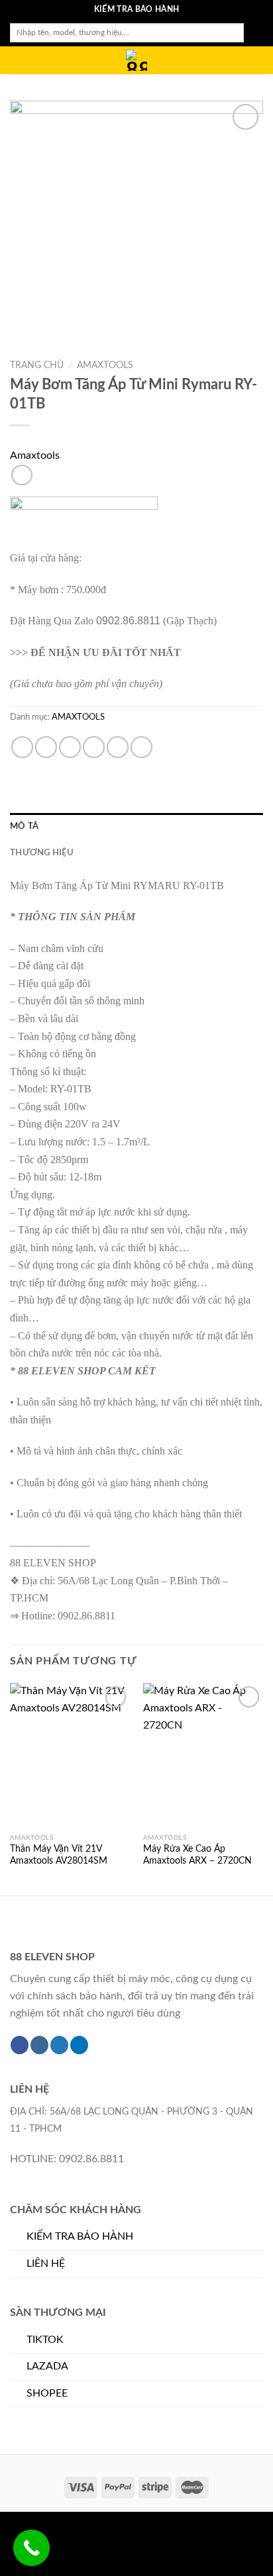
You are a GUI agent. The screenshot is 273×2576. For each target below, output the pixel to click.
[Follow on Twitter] (59, 2045)
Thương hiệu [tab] (42, 853)
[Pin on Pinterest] (118, 747)
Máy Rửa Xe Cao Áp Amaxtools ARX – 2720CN (197, 1855)
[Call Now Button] (31, 2548)
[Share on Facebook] (46, 747)
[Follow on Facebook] (20, 2045)
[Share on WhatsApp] (22, 747)
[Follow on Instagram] (39, 2045)
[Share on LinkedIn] (141, 747)
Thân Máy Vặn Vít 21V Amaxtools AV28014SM (59, 1855)
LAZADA (47, 2366)
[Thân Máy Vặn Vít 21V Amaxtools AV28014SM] (70, 1755)
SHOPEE (47, 2393)
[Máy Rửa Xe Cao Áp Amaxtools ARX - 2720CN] (203, 1755)
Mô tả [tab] (24, 826)
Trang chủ (37, 365)
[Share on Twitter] (70, 747)
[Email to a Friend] (94, 747)
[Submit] (253, 33)
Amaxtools (35, 455)
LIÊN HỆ (46, 2264)
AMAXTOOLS (105, 365)
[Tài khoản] (234, 61)
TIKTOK (45, 2340)
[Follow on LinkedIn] (79, 2045)
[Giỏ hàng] (256, 61)
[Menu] (18, 63)
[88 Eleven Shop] (136, 60)
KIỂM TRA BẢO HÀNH (80, 2236)
